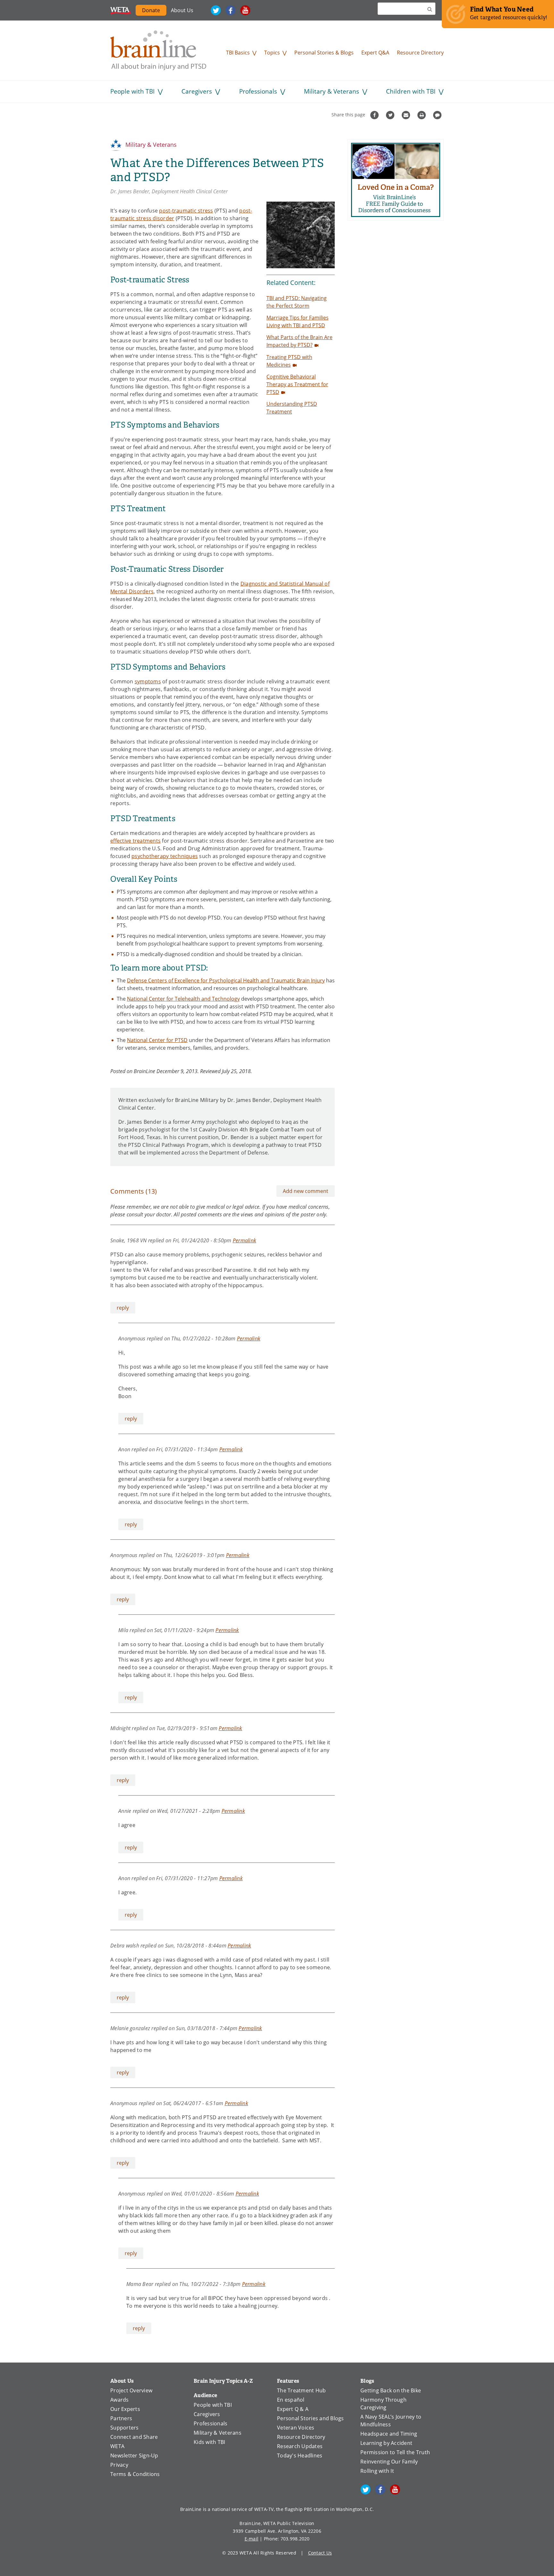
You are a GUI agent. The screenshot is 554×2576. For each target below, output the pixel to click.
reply (123, 1308)
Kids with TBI (209, 2442)
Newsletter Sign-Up (134, 2455)
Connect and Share (134, 2437)
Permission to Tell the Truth (395, 2452)
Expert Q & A (293, 2409)
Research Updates (300, 2446)
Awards (120, 2400)
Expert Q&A (375, 53)
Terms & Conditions (135, 2474)
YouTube (245, 10)
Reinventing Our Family (389, 2462)
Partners (121, 2418)
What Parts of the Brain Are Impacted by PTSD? (299, 341)
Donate (154, 11)
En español (291, 2400)
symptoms (148, 681)
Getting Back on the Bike (391, 2390)
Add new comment (306, 1191)
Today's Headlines (300, 2455)
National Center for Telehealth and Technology (183, 999)
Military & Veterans (332, 91)
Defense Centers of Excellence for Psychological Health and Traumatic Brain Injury (226, 980)
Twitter (216, 10)
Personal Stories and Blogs (311, 2418)
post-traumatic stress (186, 211)
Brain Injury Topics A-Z (223, 2381)
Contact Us (320, 2553)
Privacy (119, 2465)
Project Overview (131, 2390)
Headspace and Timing (389, 2434)
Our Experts (125, 2409)
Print (422, 115)
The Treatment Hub (301, 2390)
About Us (182, 10)
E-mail (252, 2539)
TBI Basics (238, 53)
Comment (438, 115)
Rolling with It (377, 2471)
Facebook (231, 10)
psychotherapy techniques (165, 856)
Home (158, 50)
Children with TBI (411, 91)
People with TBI (132, 91)
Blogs (367, 2381)
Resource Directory (420, 53)
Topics (272, 53)
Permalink (244, 1240)
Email (407, 115)
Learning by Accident (386, 2443)
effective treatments (135, 841)
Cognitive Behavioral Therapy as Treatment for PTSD (297, 384)
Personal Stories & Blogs (324, 53)
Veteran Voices (296, 2428)
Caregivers (197, 91)
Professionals (258, 91)
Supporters (125, 2428)
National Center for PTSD (157, 1040)
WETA (121, 10)
